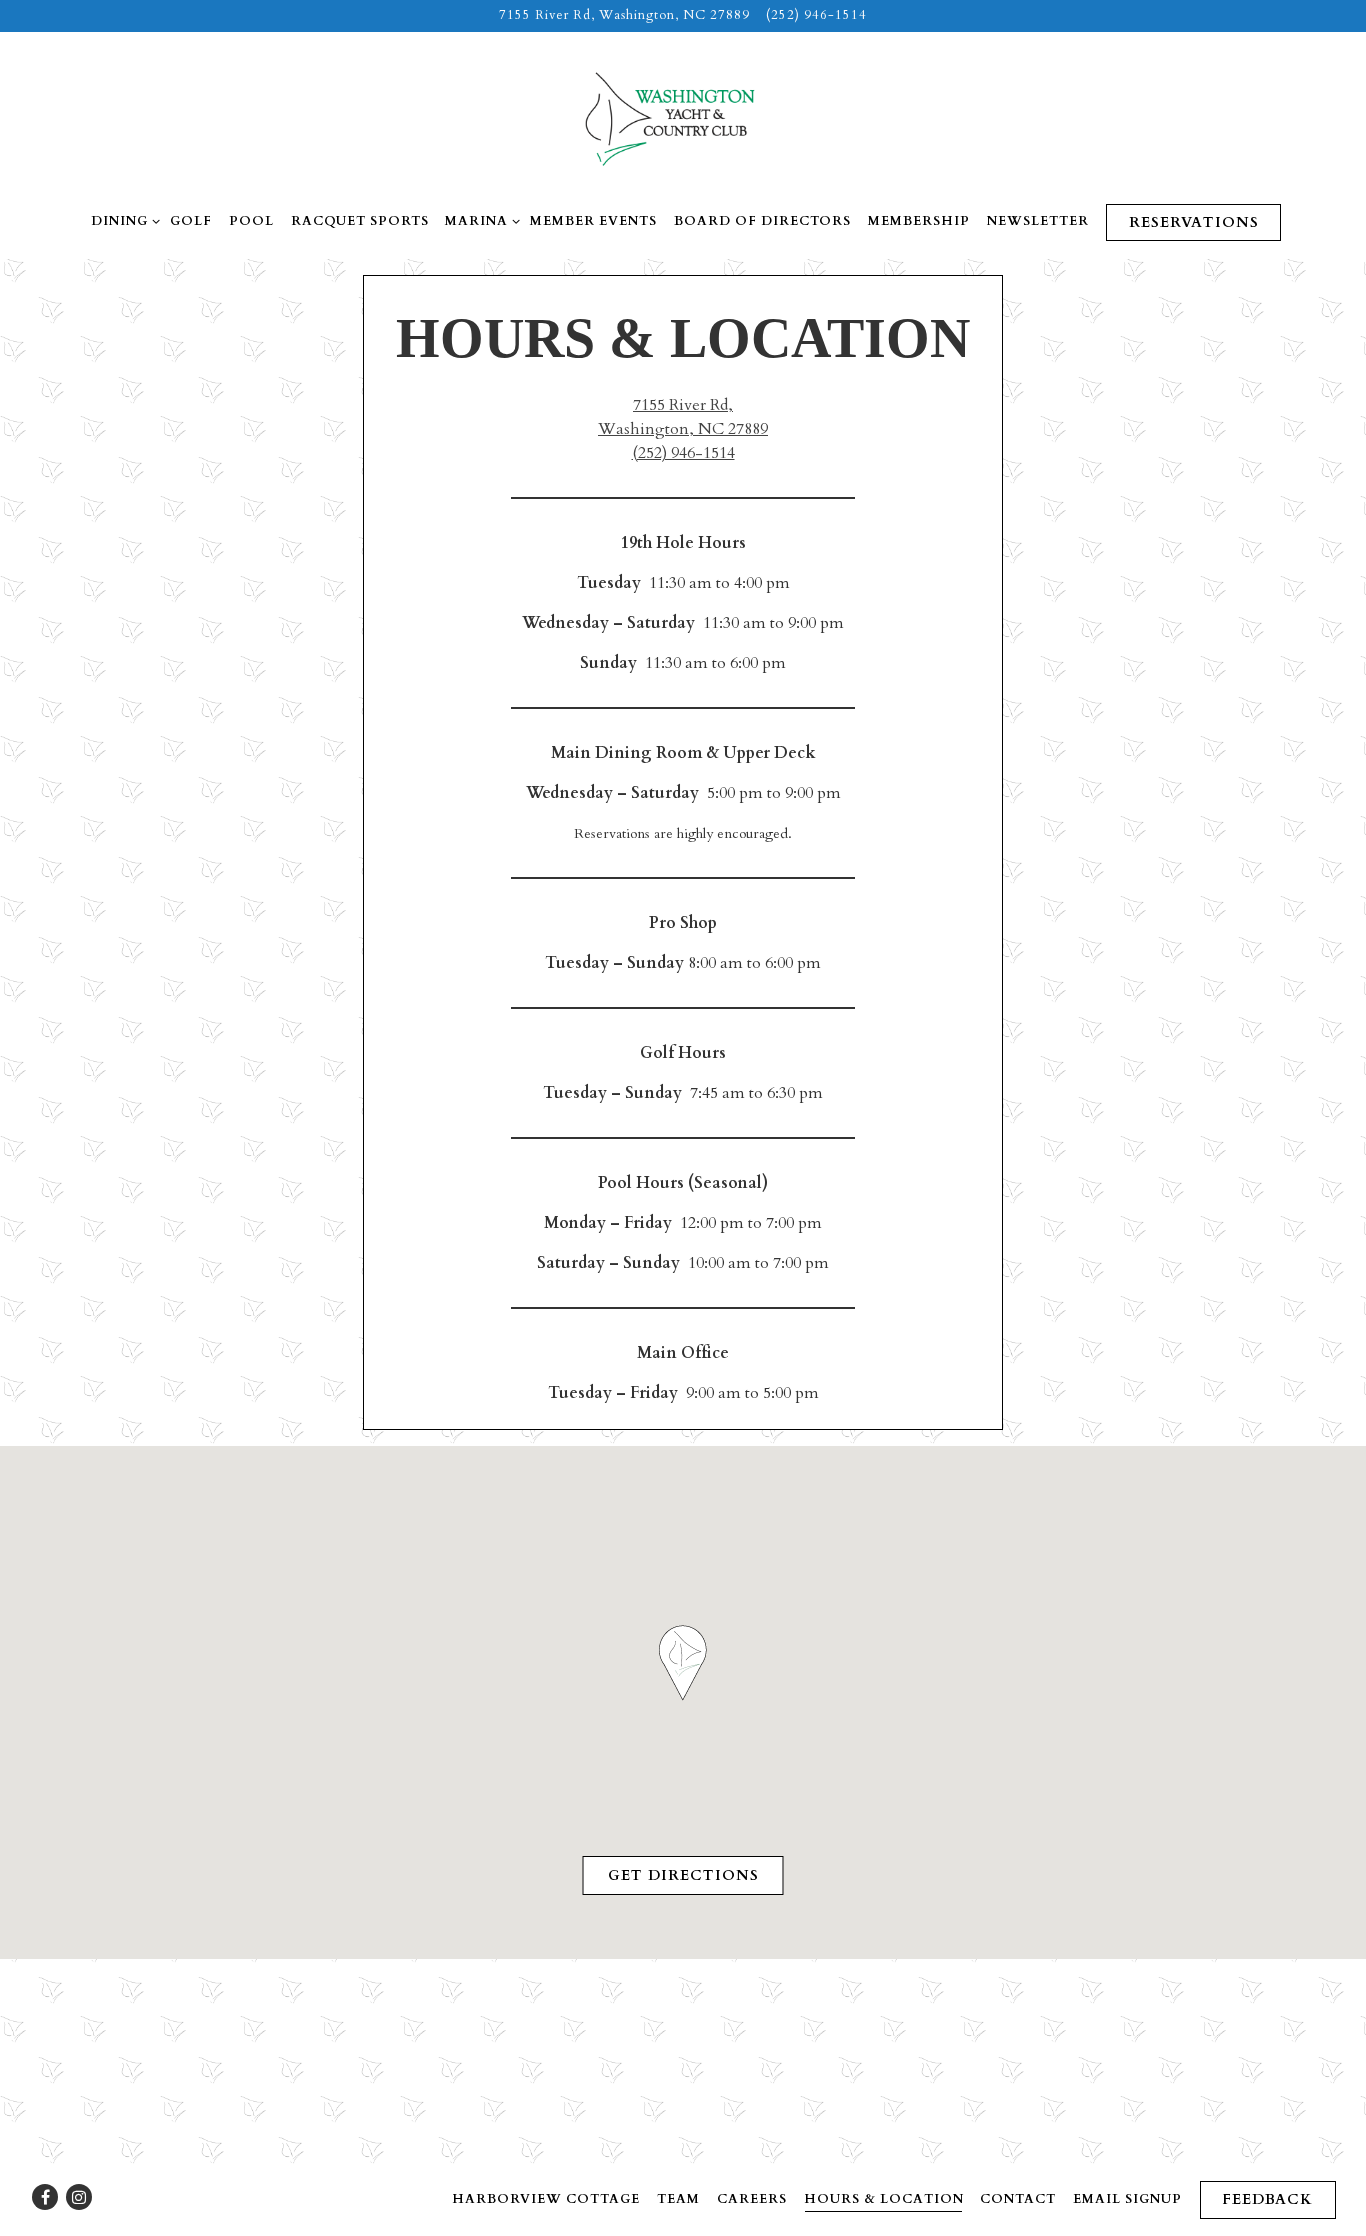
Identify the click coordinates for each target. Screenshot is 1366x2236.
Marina (479, 220)
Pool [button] (251, 221)
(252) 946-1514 (816, 15)
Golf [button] (191, 221)
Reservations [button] (1194, 222)
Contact (1018, 2199)
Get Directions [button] (683, 1875)
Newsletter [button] (1038, 221)
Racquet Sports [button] (360, 221)
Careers (752, 2199)
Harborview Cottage (546, 2199)
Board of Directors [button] (762, 221)
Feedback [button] (1267, 2199)
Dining (122, 220)
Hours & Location (884, 2199)
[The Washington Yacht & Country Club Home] (683, 118)
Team (678, 2199)
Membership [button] (919, 221)
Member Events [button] (593, 221)
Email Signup (1127, 2199)
